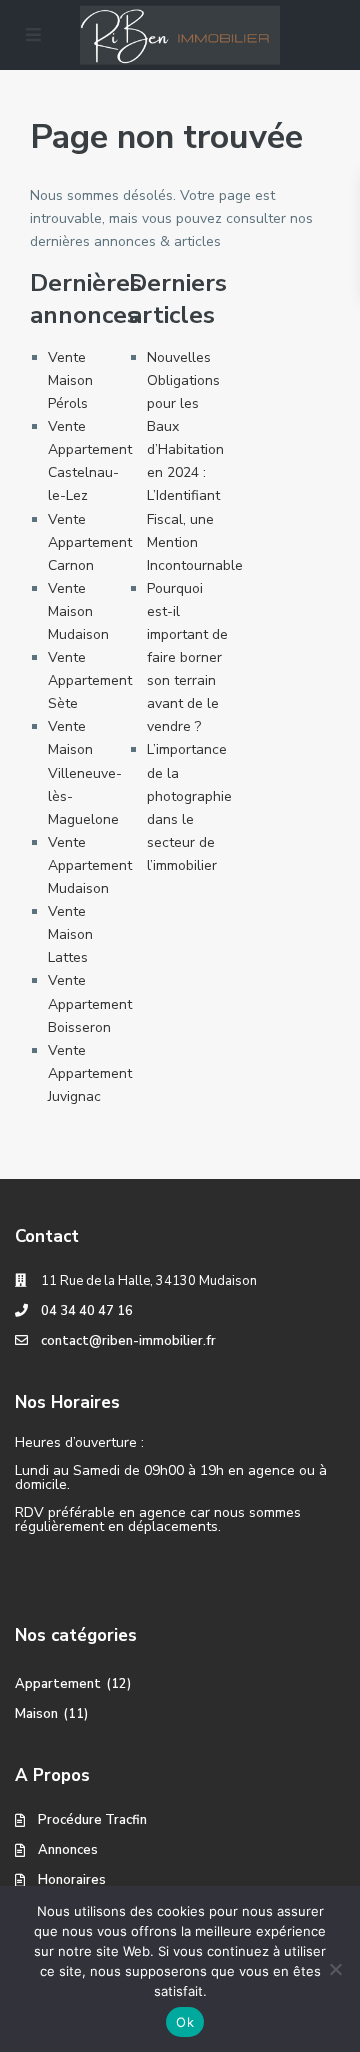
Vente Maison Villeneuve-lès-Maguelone (85, 772)
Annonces (68, 1850)
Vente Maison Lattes (70, 934)
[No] (335, 1969)
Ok (185, 2022)
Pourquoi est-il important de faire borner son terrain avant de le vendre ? (187, 658)
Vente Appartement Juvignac (90, 1073)
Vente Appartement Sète (90, 680)
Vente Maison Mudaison (78, 611)
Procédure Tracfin (92, 1820)
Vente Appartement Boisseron (90, 1003)
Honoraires (72, 1880)
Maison (36, 1714)
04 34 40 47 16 (87, 1311)
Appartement (58, 1684)
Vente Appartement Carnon (90, 542)
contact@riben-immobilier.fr (128, 1341)
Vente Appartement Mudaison (90, 865)
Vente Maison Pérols (70, 380)
